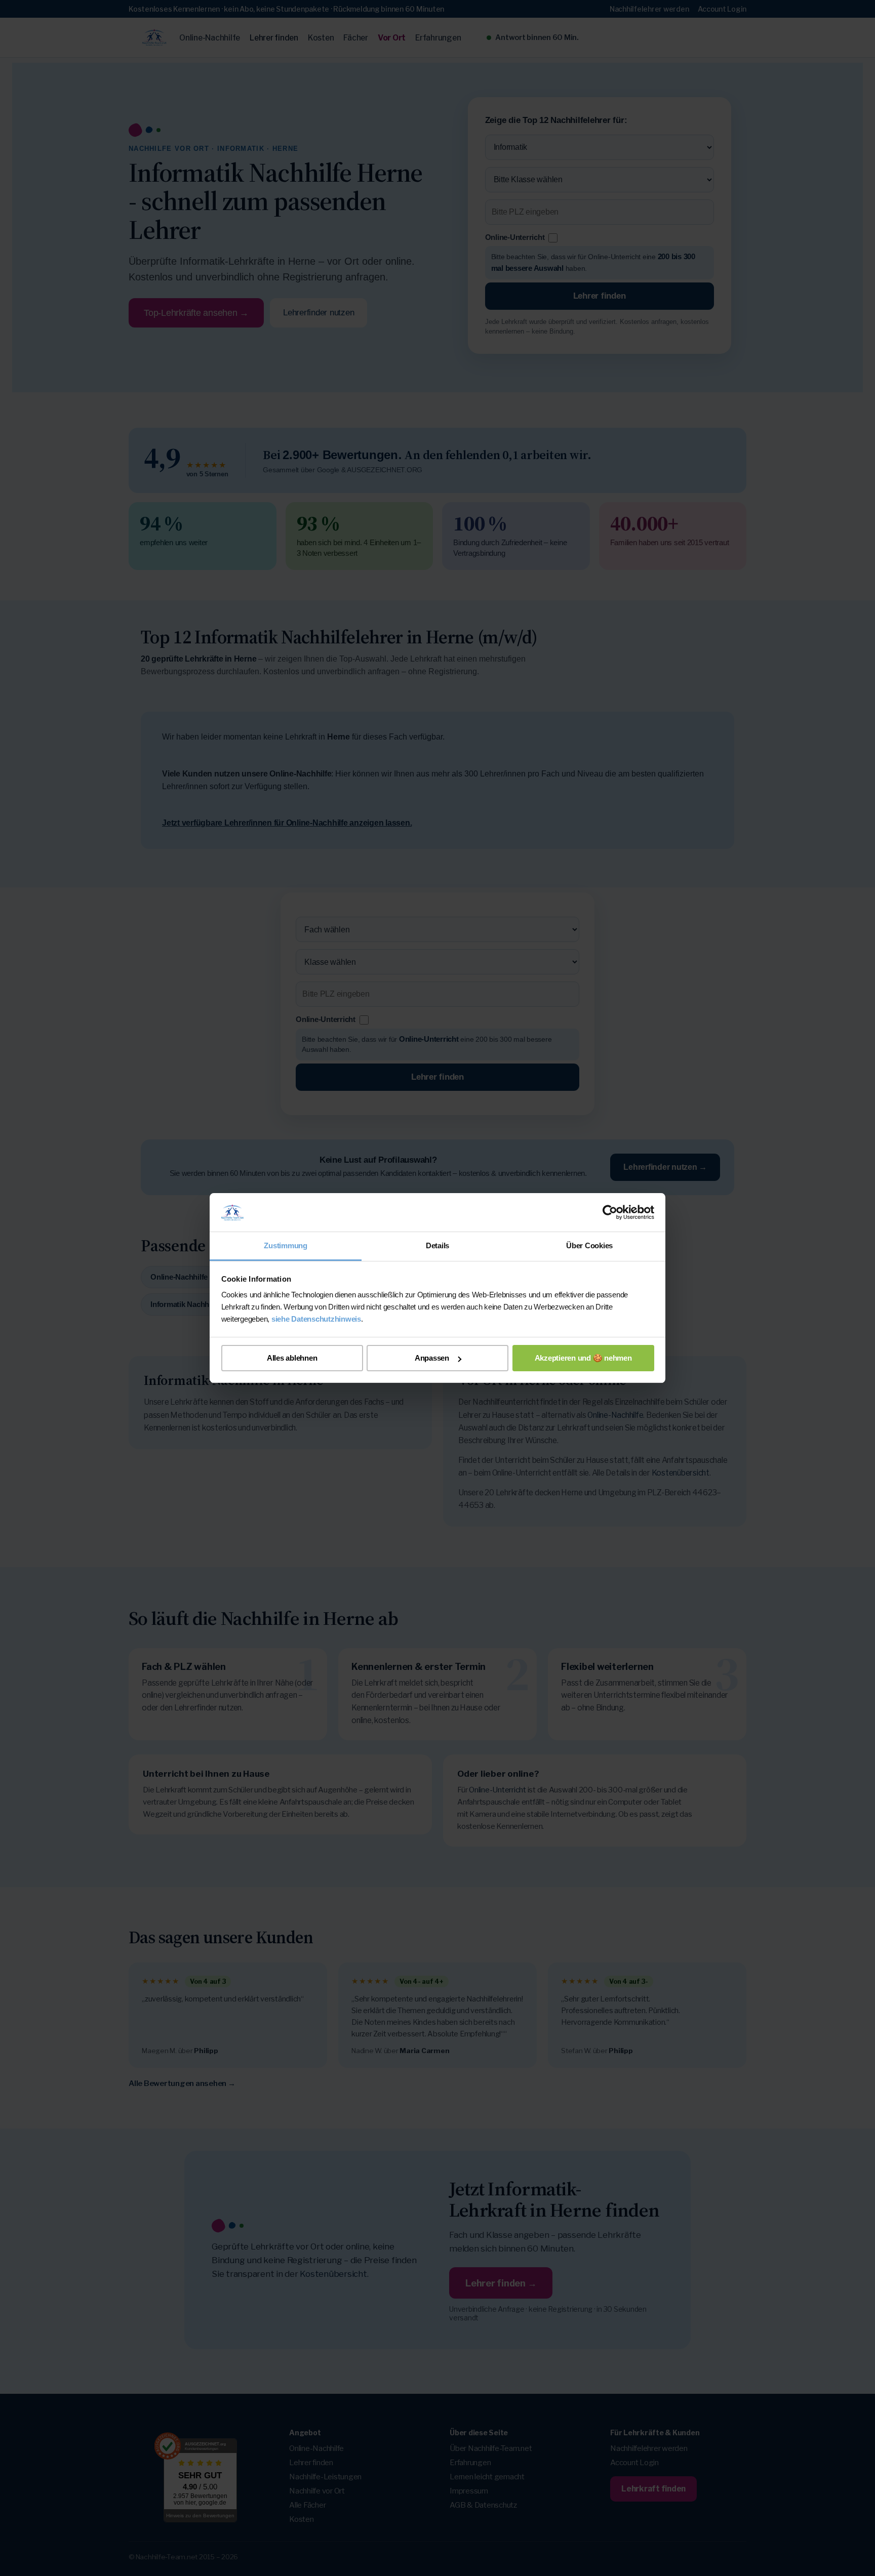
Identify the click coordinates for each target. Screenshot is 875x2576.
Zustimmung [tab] (286, 1245)
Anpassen (432, 1358)
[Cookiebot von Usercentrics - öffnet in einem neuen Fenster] (610, 1212)
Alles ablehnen (292, 1358)
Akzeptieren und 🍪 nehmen (583, 1358)
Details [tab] (437, 1245)
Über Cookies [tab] (589, 1245)
